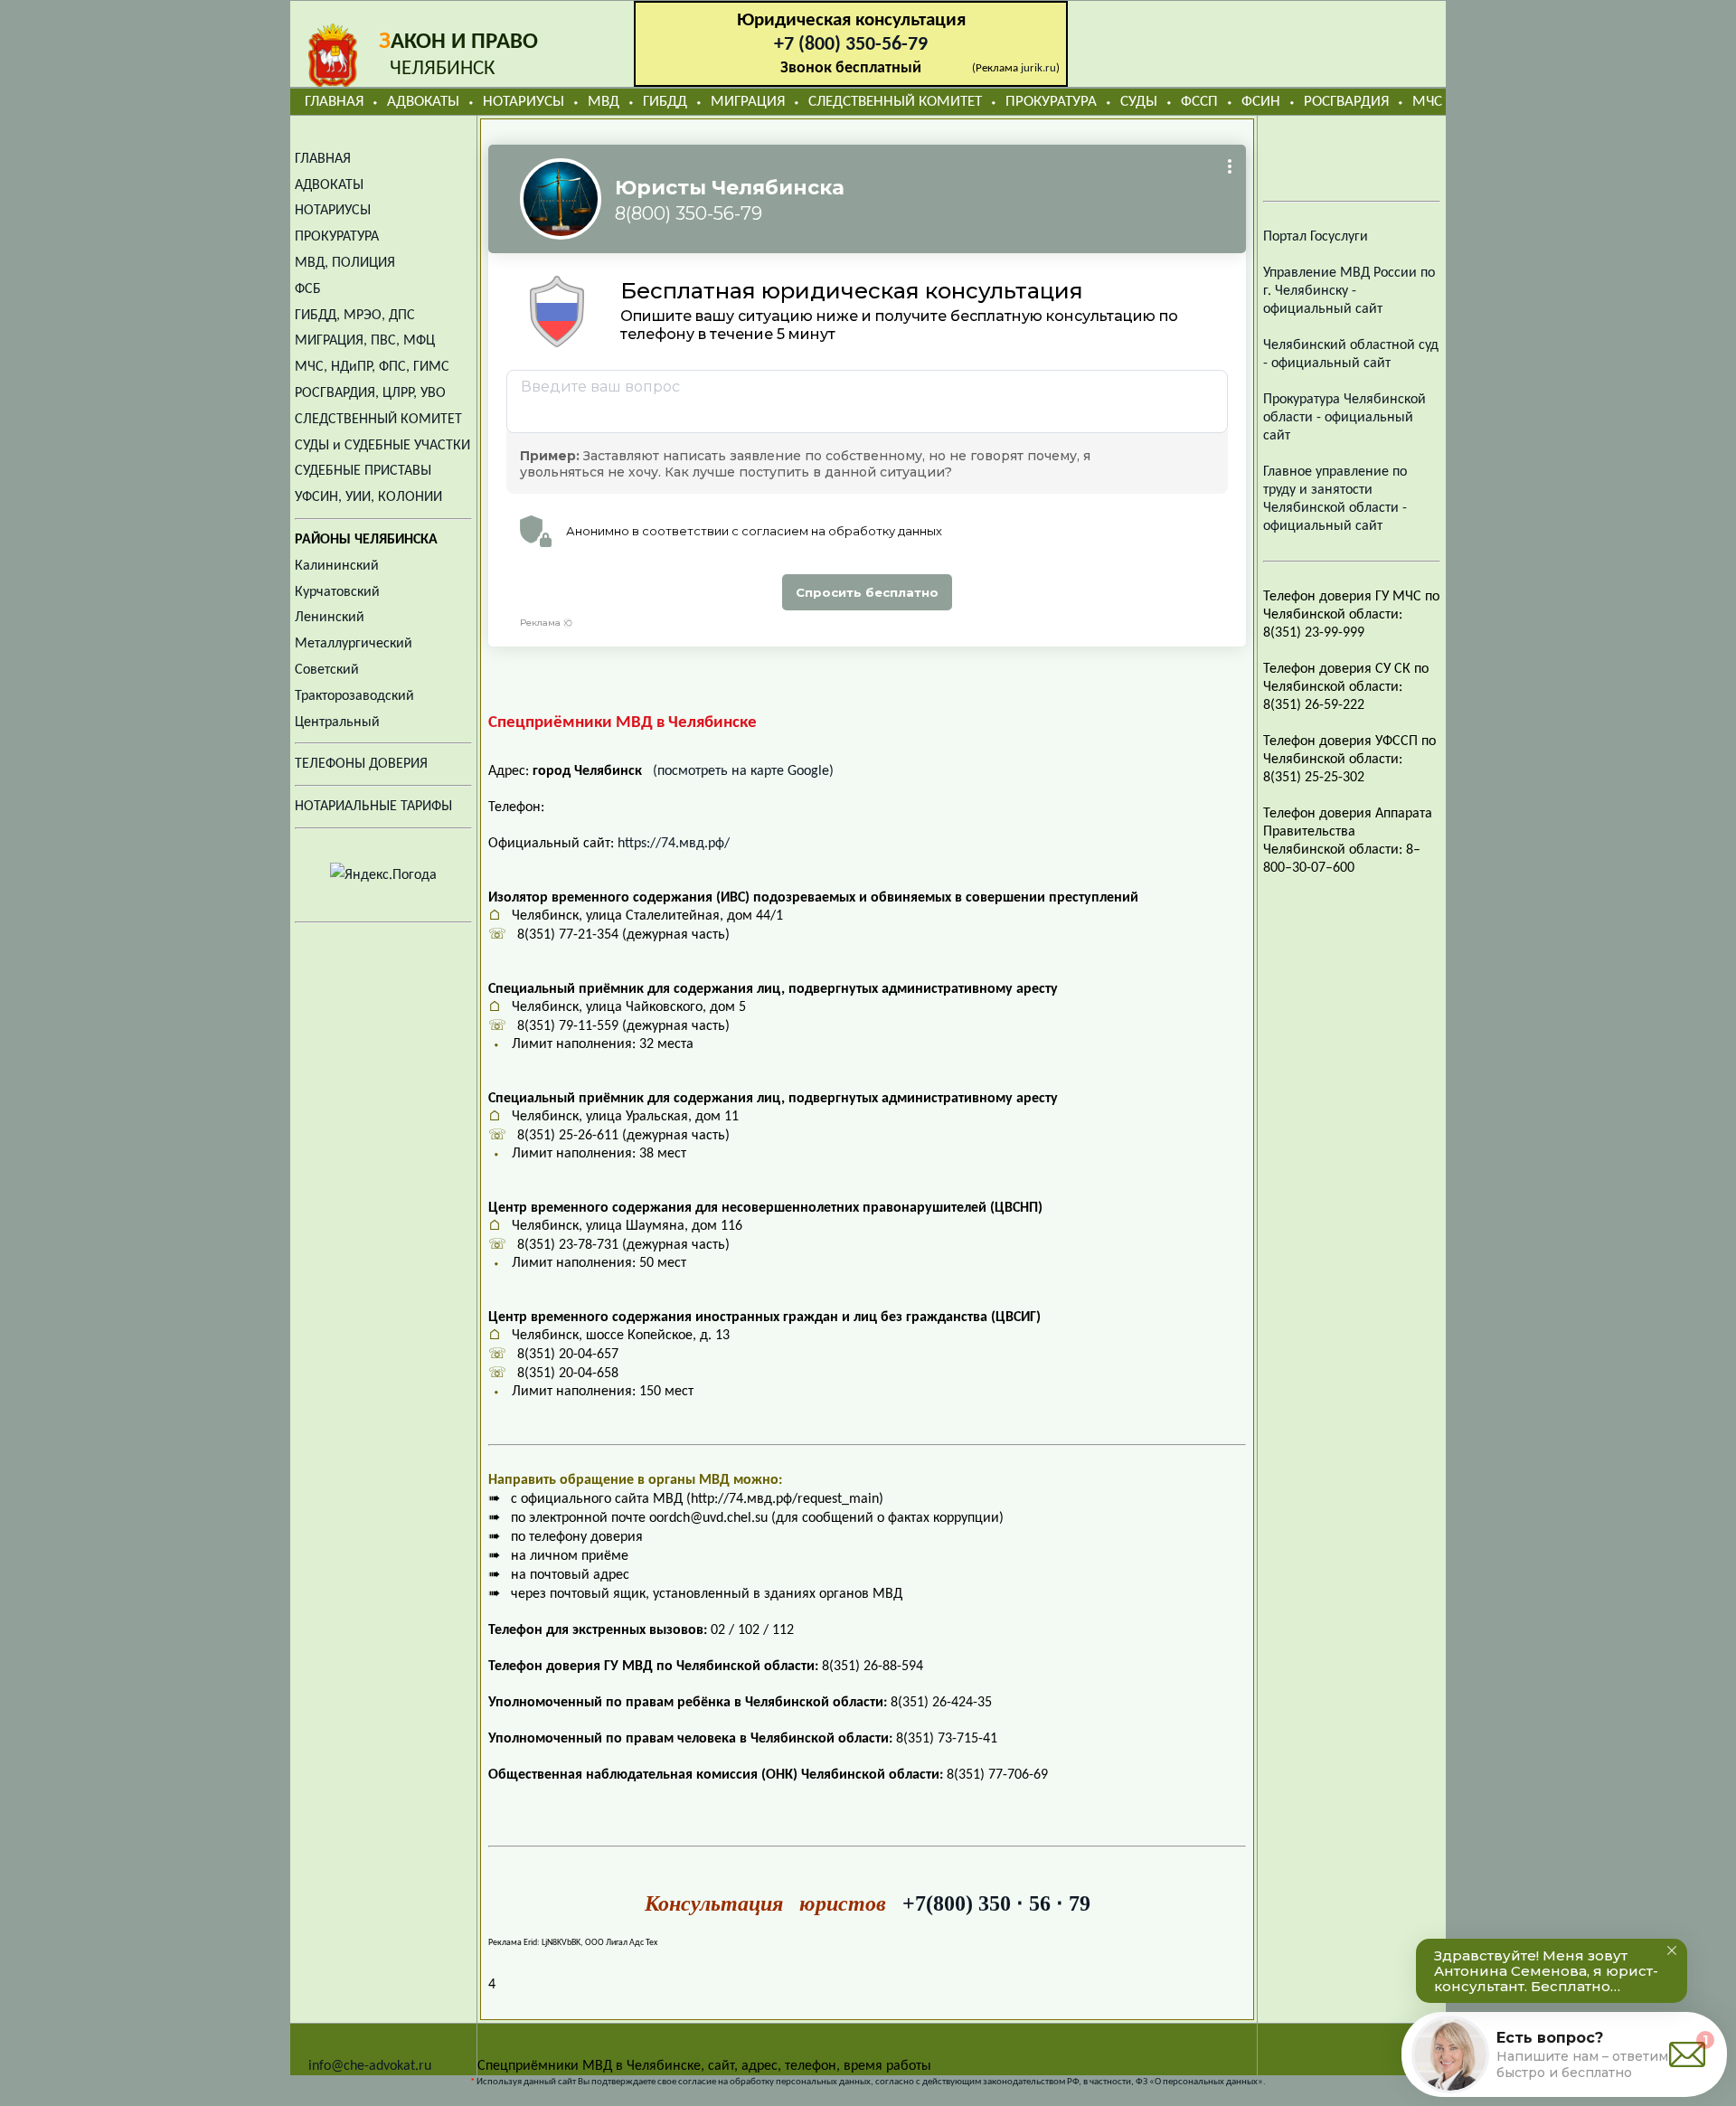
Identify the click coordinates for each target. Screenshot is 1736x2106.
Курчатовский (337, 592)
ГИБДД (665, 102)
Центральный (337, 722)
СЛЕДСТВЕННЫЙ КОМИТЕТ (895, 102)
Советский (327, 670)
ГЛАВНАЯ (334, 102)
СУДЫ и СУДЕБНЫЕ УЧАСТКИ (382, 446)
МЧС (1427, 102)
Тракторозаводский (354, 696)
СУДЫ (1139, 102)
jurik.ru (1038, 68)
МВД (604, 102)
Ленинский (330, 618)
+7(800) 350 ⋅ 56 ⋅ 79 (996, 1903)
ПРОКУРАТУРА (1051, 102)
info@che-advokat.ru (370, 2066)
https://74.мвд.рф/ (674, 844)
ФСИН (1261, 102)
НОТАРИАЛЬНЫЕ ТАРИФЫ (373, 807)
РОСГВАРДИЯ (1346, 102)
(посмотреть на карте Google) (743, 771)
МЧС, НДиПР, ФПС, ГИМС (372, 367)
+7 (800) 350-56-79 (851, 45)
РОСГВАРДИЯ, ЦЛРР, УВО (370, 393)
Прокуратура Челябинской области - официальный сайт (1344, 418)
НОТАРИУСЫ (524, 102)
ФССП (1199, 102)
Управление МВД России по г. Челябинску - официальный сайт (1349, 291)
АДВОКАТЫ (423, 102)
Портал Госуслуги (1316, 237)
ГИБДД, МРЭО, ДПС (355, 316)
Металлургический (354, 644)
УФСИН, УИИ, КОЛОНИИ (368, 497)
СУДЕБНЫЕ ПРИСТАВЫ (363, 471)
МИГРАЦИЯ (748, 102)
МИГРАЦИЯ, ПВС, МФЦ (365, 341)
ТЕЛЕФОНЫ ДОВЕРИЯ (361, 764)
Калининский (337, 566)
